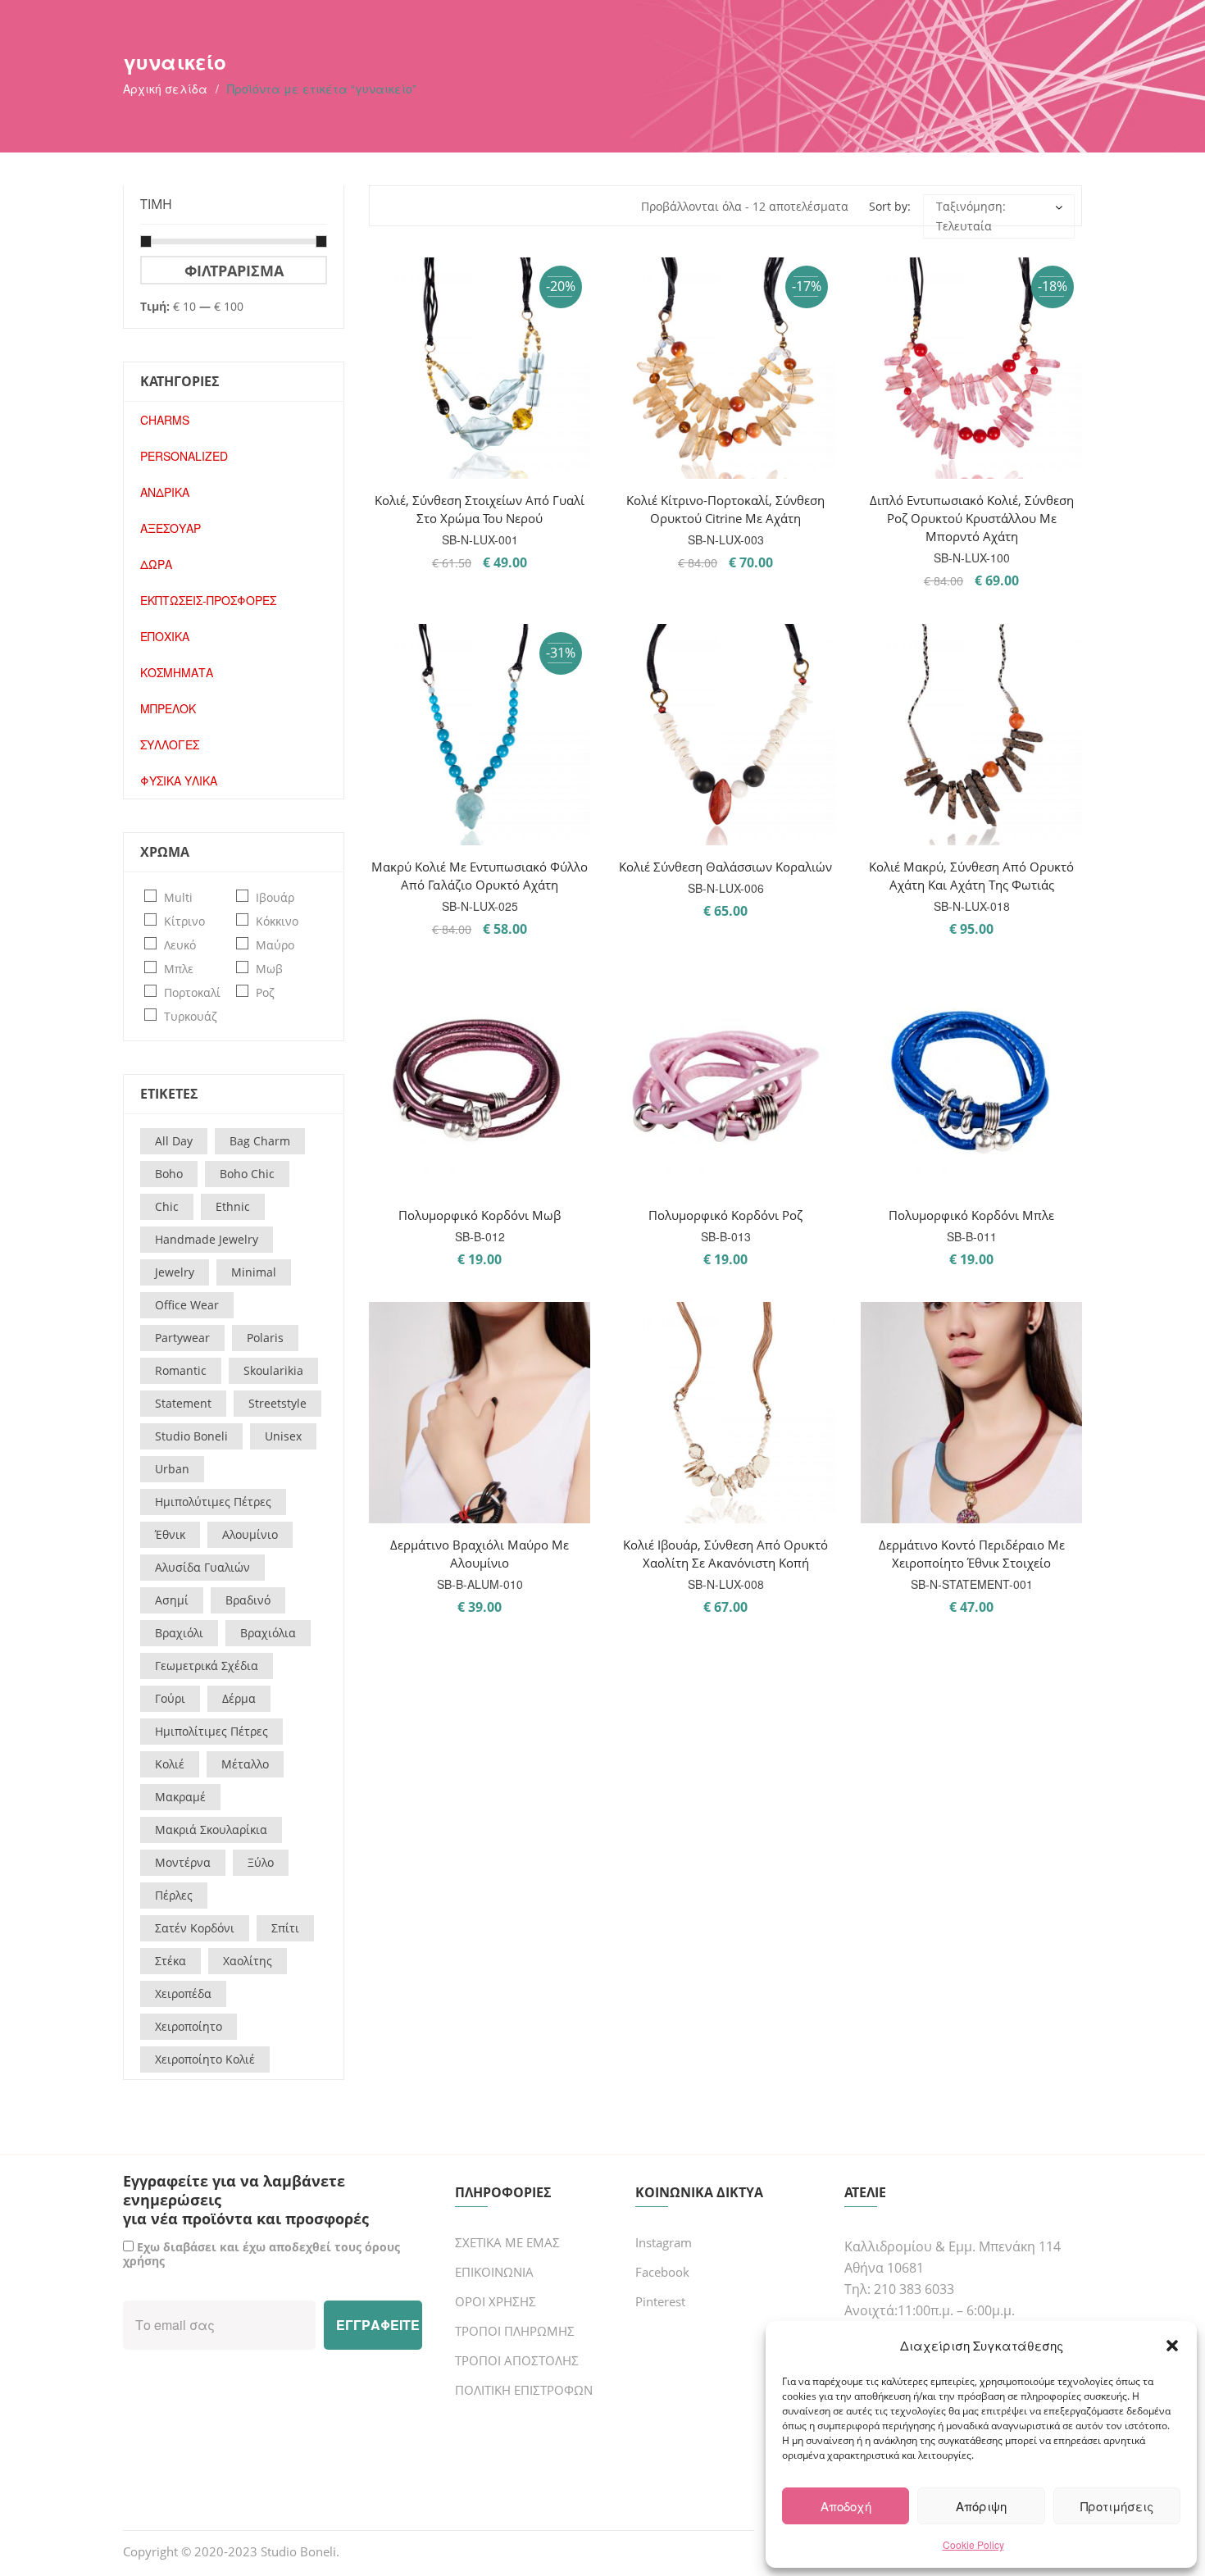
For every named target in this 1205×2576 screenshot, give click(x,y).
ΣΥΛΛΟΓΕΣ (170, 744)
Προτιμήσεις (1117, 2506)
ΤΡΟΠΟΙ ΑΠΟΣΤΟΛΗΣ (517, 2360)
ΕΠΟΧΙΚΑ (165, 636)
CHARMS (165, 420)
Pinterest (660, 2301)
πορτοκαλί (192, 992)
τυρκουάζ (191, 1016)
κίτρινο (184, 921)
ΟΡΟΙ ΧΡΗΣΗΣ (496, 2301)
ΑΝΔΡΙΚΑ (165, 492)
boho (169, 1174)
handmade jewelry (207, 1239)
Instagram (664, 2242)
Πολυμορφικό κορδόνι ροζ (725, 1215)
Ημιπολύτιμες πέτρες (213, 1502)
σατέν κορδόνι (195, 1928)
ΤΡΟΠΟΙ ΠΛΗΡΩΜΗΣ (515, 2331)
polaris (265, 1338)
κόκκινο (277, 921)
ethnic (233, 1206)
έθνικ (170, 1534)
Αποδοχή (846, 2506)
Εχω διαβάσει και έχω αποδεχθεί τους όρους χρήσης (261, 2254)
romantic (181, 1370)
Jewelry (175, 1272)
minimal (254, 1272)
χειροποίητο (189, 2026)
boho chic (247, 1174)
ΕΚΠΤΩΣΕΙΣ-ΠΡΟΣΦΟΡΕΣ (208, 600)
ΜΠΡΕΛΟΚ (168, 708)
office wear (187, 1305)
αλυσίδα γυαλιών (202, 1567)
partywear (182, 1338)
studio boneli (191, 1436)
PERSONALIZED (184, 456)
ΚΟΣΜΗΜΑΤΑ (177, 672)
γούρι (170, 1698)
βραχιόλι (179, 1633)
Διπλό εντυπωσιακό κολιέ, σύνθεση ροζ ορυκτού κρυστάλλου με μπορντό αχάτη (972, 518)
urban (172, 1469)
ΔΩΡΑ (156, 564)
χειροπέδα (183, 1993)
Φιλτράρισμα (234, 270)
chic (167, 1206)
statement (183, 1403)
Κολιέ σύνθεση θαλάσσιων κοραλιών (725, 867)
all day (174, 1141)
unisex (283, 1436)
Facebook (662, 2272)
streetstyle (277, 1403)
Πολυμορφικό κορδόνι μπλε (971, 1215)
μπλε (179, 969)
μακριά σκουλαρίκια (211, 1830)
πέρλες (174, 1895)
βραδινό (248, 1600)
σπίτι (285, 1928)
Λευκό (180, 945)
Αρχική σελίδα (165, 89)
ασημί (172, 1600)
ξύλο (261, 1862)
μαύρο (275, 945)
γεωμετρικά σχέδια (207, 1666)
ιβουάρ (275, 897)
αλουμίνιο (250, 1534)
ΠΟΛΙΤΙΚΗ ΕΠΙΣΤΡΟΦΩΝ (524, 2390)
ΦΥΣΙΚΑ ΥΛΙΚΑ (179, 781)
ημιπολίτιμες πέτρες (211, 1731)
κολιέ (170, 1764)
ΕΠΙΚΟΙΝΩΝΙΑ (494, 2272)
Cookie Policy (973, 2544)
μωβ (269, 969)
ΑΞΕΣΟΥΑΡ (171, 528)
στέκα (171, 1961)
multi (178, 897)
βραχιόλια (268, 1633)
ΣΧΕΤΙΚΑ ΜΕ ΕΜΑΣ (507, 2242)
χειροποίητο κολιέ (205, 2059)
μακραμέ (180, 1797)
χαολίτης (248, 1961)
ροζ (265, 992)
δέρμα (239, 1698)
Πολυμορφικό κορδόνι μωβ (480, 1215)
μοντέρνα (183, 1862)
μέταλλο (245, 1764)
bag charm (260, 1141)
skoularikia (273, 1370)
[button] (1172, 2346)
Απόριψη (981, 2506)
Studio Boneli (298, 2551)
